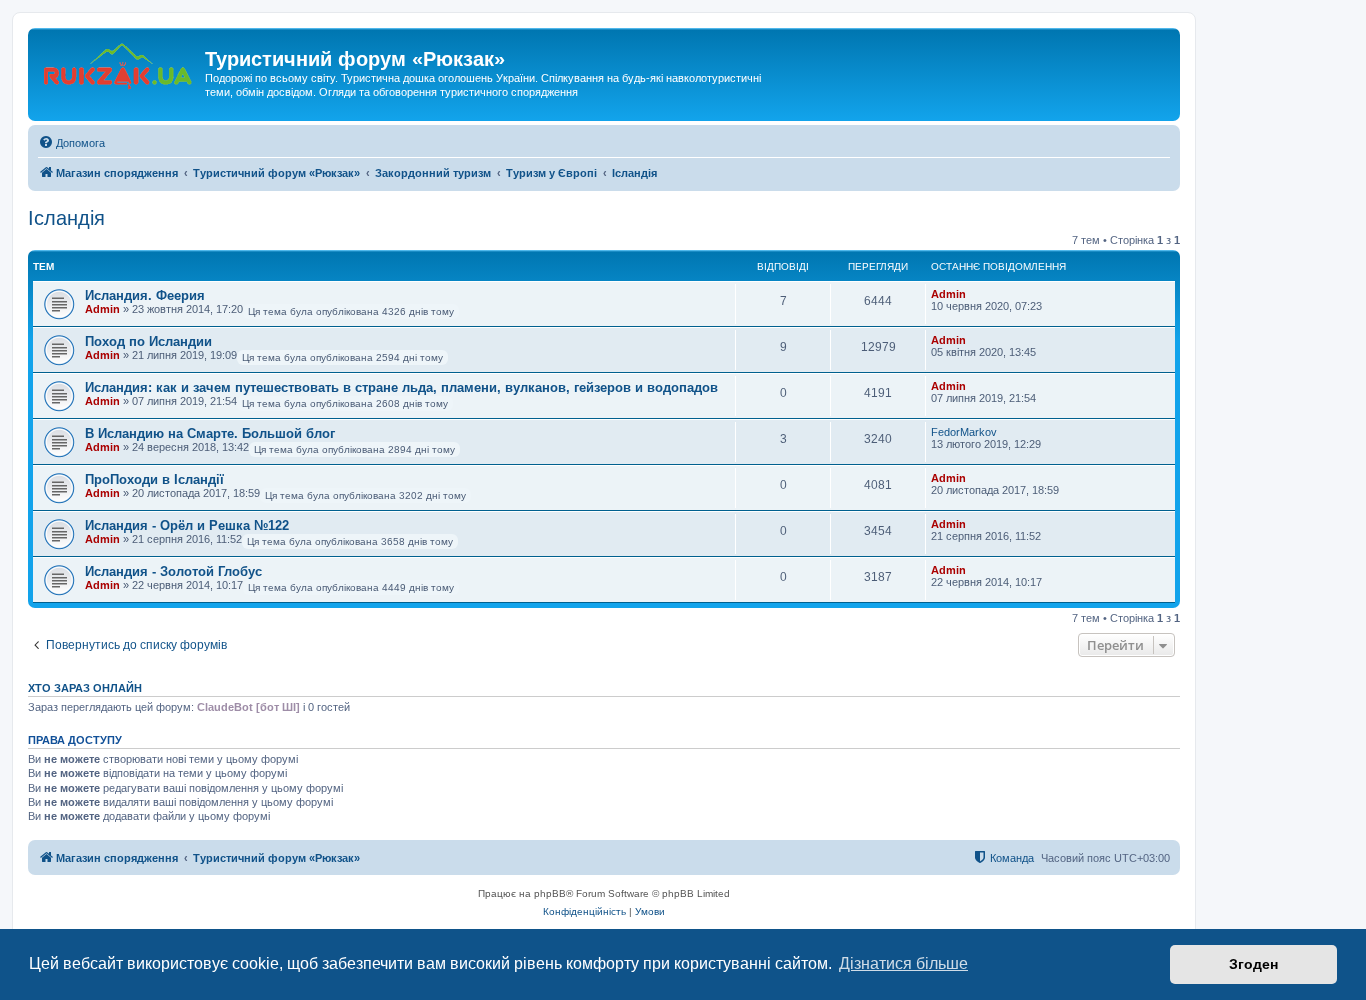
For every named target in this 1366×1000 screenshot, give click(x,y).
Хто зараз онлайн (85, 688)
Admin (102, 309)
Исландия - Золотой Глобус (173, 571)
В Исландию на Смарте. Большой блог (210, 433)
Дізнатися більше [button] (903, 963)
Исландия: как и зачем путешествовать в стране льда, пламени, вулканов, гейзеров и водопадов (401, 387)
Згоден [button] (1253, 964)
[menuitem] (71, 143)
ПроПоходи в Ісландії (154, 479)
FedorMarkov (964, 432)
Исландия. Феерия (145, 295)
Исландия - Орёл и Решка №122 (187, 525)
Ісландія (66, 218)
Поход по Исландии (148, 341)
